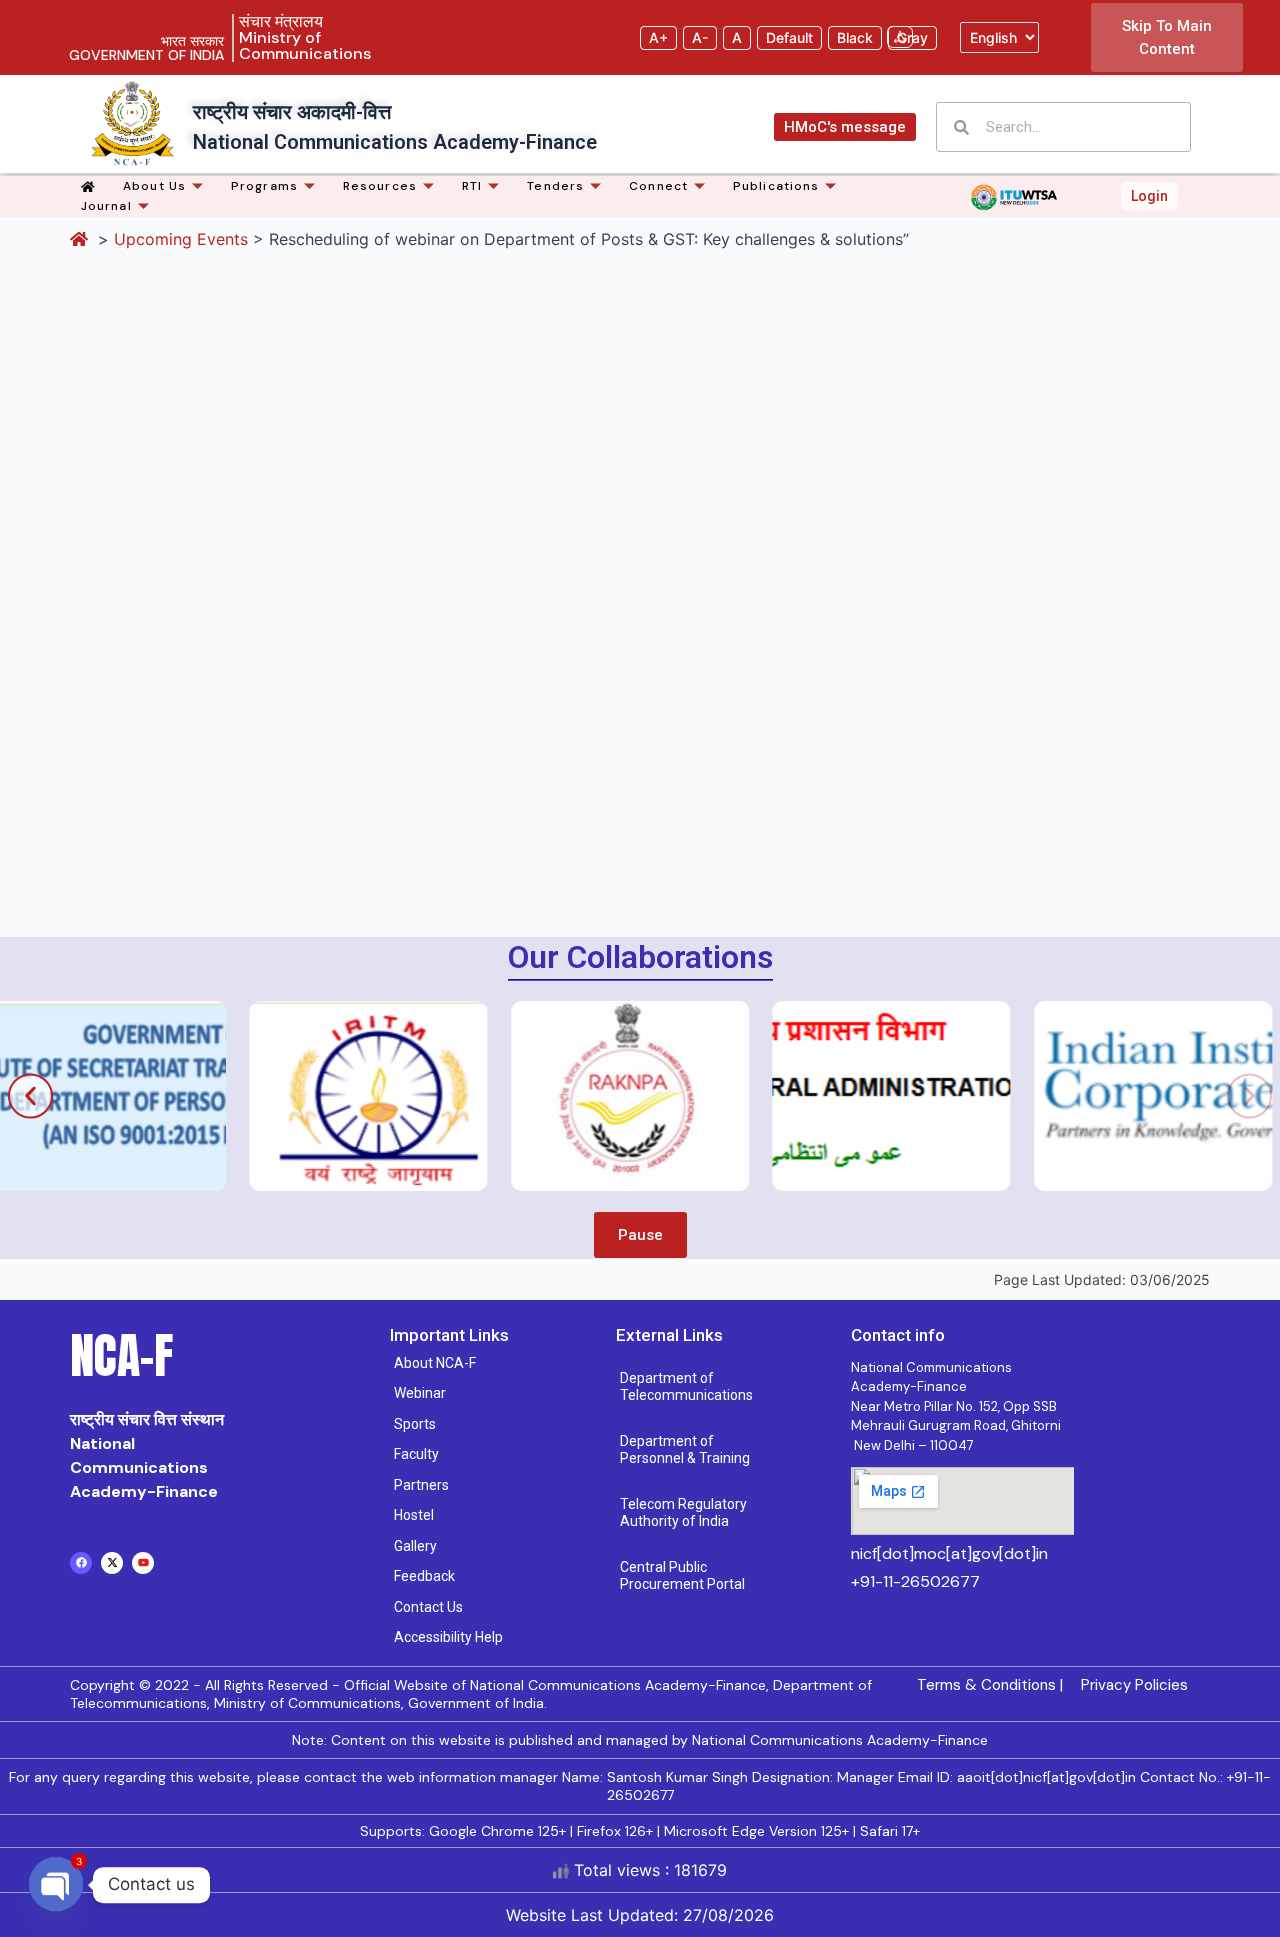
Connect (658, 186)
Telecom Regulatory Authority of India (683, 1513)
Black (855, 37)
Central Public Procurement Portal (682, 1576)
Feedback (424, 1576)
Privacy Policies (1134, 1685)
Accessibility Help (448, 1637)
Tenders (555, 186)
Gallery (415, 1546)
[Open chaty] (56, 1885)
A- (700, 37)
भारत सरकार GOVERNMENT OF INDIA (146, 48)
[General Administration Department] (811, 1096)
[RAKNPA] (550, 1096)
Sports (415, 1424)
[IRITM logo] (288, 1096)
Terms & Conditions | (990, 1685)
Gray (912, 37)
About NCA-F (435, 1363)
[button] (30, 1095)
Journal (106, 206)
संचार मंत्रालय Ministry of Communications (305, 37)
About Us (154, 186)
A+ (658, 37)
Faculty (416, 1454)
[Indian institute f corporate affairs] (1073, 1096)
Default (789, 37)
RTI (472, 186)
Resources (380, 186)
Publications (776, 186)
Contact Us (428, 1607)
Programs (264, 186)
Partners (421, 1485)
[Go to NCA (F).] (81, 239)
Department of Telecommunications (686, 1387)
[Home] (91, 186)
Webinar (420, 1393)
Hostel (414, 1515)
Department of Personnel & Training (685, 1450)
